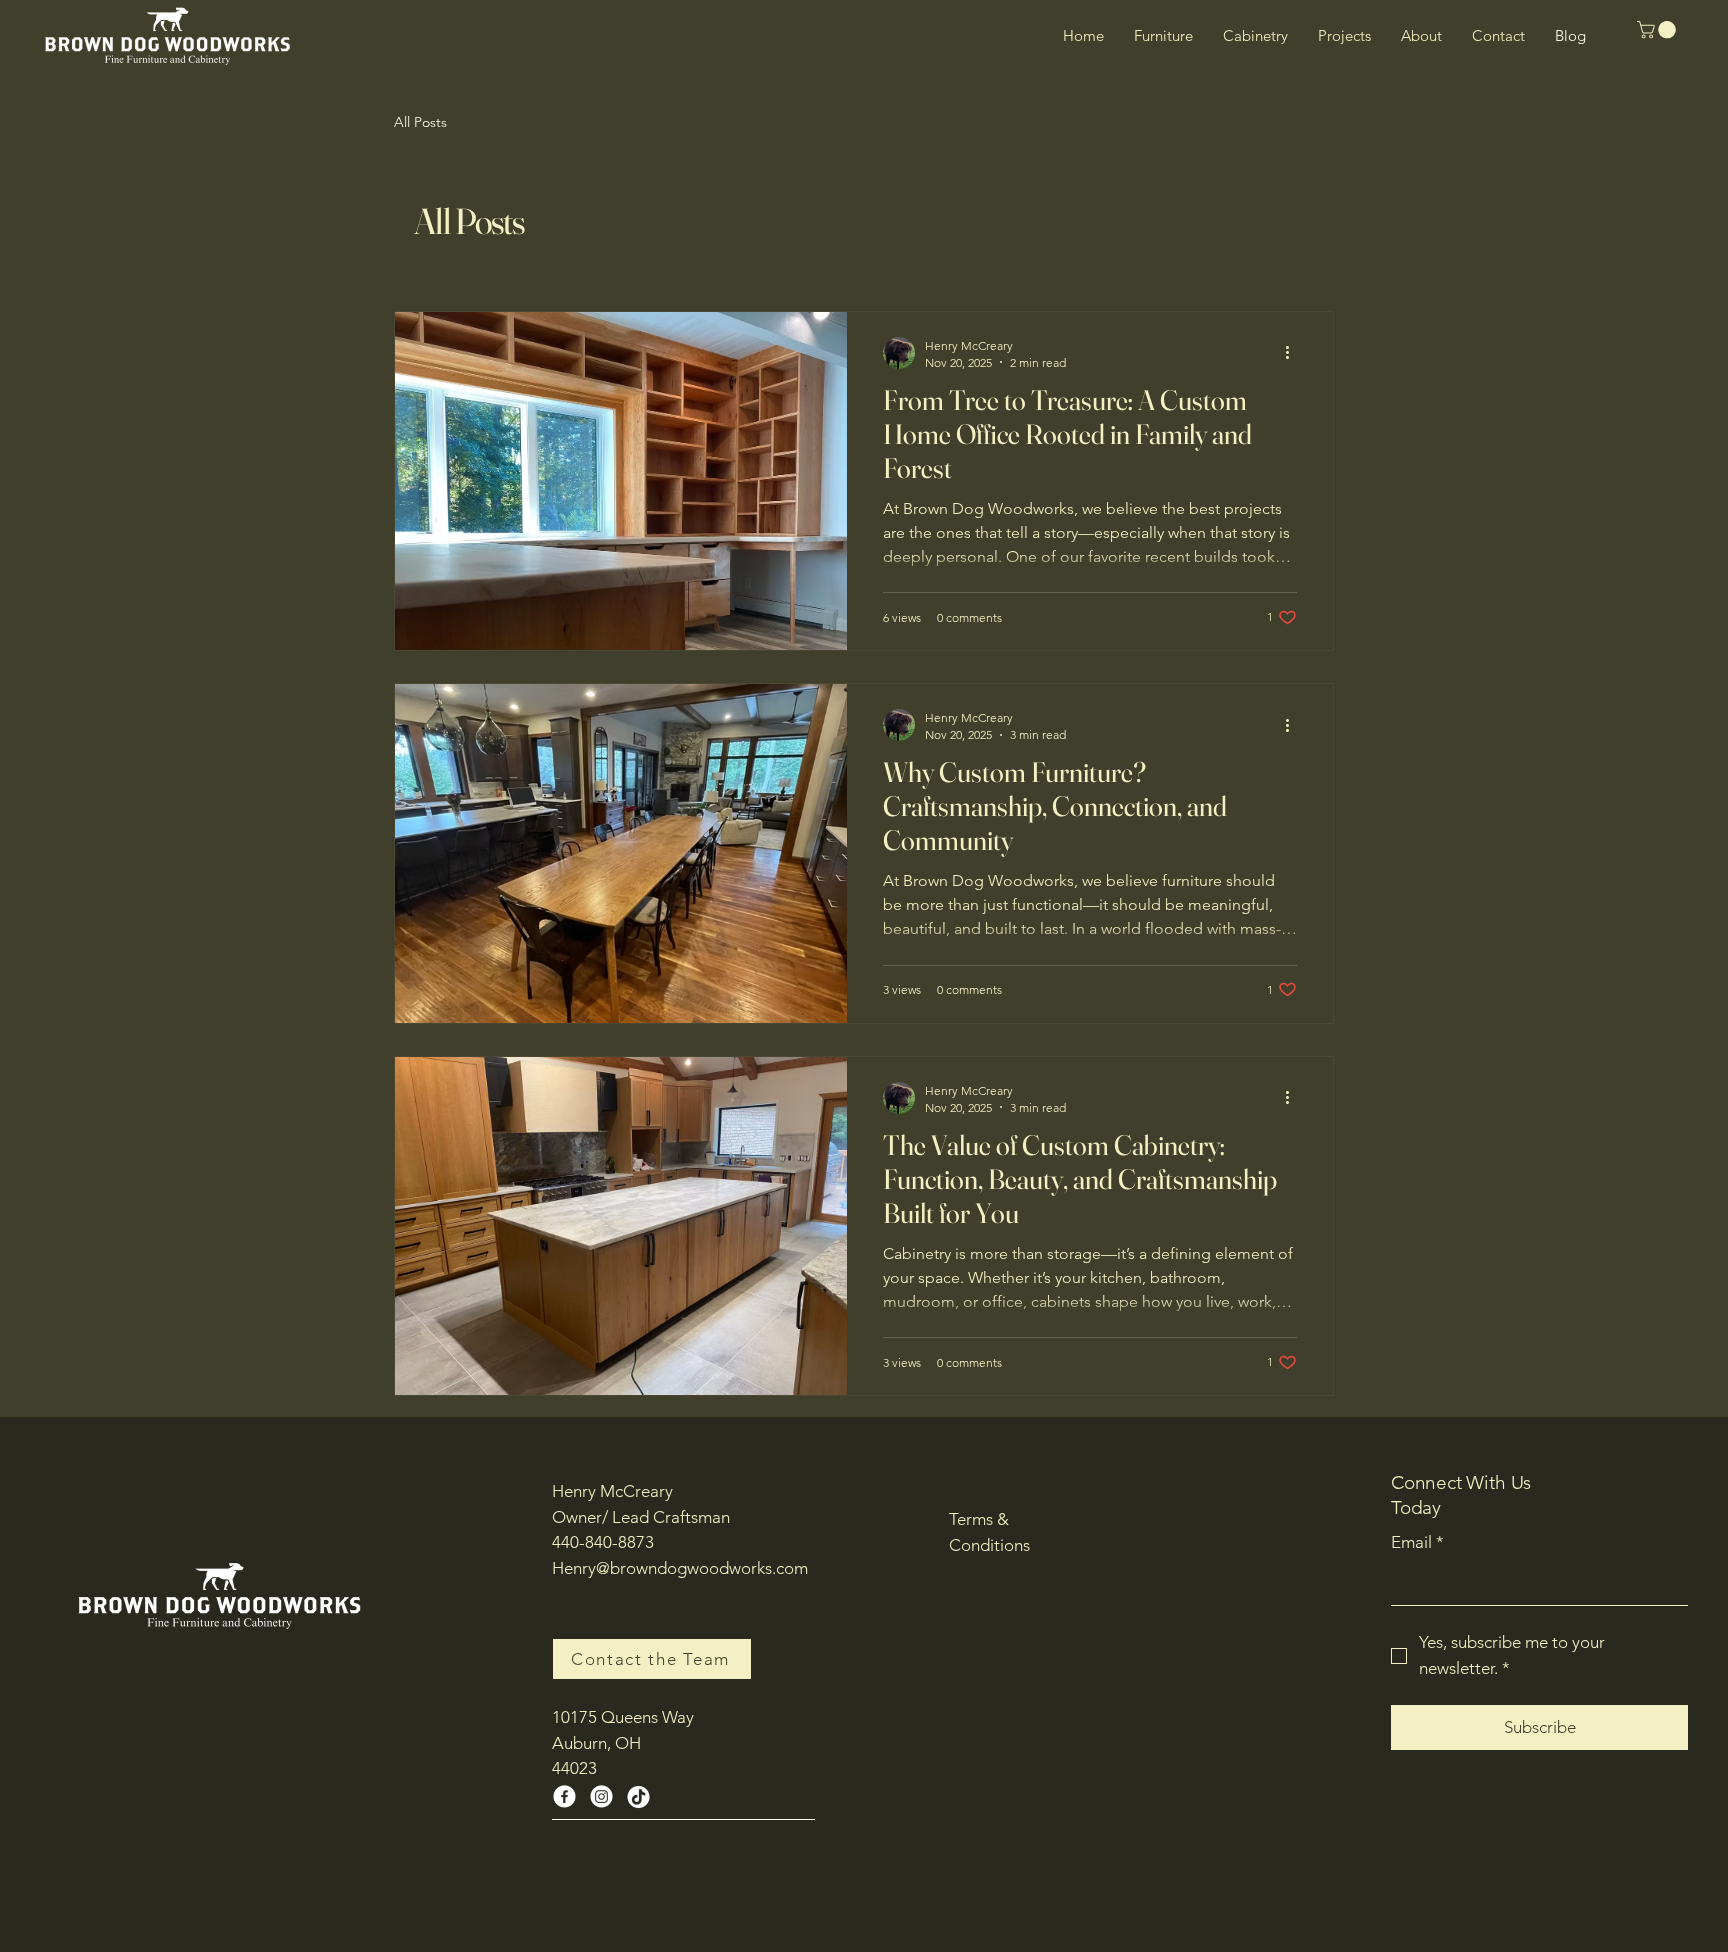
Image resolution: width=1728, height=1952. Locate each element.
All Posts (420, 122)
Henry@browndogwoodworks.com (680, 1568)
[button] (1658, 30)
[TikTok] (638, 1796)
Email (1417, 1542)
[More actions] (1294, 353)
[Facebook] (564, 1796)
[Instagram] (601, 1796)
